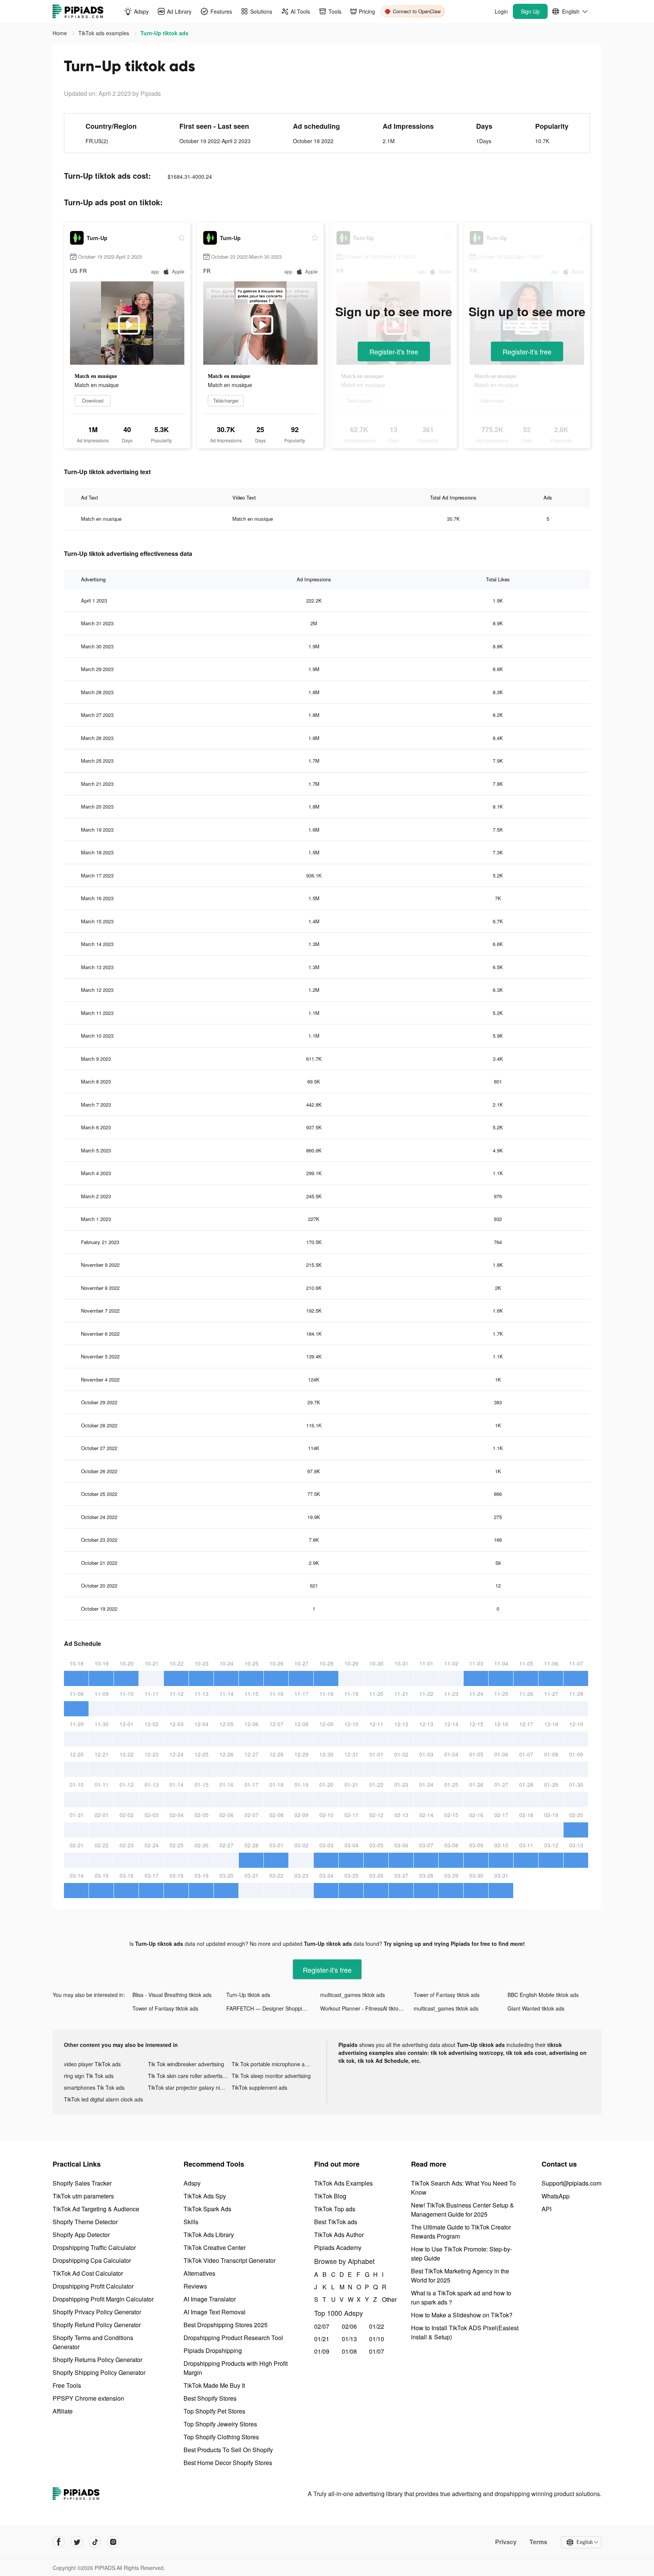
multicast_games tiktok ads (353, 1995)
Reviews (195, 2286)
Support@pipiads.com (571, 2183)
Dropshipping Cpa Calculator (92, 2260)
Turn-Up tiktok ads (248, 1995)
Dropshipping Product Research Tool (233, 2338)
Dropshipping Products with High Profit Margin (236, 2368)
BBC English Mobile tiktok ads (543, 1995)
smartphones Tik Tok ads (94, 2087)
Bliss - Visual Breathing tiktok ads (172, 1995)
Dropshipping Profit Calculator (93, 2286)
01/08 (349, 2351)
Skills (191, 2222)
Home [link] (61, 33)
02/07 (322, 2326)
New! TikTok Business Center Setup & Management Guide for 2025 (462, 2210)
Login (501, 11)
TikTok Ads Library (209, 2235)
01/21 (322, 2339)
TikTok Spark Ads (207, 2209)
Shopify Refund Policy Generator (97, 2325)
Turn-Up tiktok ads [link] (164, 33)
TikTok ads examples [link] (104, 33)
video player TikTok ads (92, 2064)
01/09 (322, 2351)
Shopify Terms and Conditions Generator (93, 2342)
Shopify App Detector (81, 2235)
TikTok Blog (330, 2196)
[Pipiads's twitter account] (77, 2542)
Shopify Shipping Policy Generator (99, 2372)
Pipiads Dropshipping (213, 2350)
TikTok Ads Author (339, 2235)
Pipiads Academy (338, 2247)
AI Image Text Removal (215, 2312)
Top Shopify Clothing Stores (221, 2437)
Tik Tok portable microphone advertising (274, 2064)
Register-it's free (394, 351)
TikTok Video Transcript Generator (230, 2260)
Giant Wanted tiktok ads (536, 2008)
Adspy (192, 2183)
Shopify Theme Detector (85, 2222)
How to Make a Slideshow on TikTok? (462, 2315)
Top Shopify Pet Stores (214, 2411)
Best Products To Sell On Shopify (228, 2450)
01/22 (377, 2326)
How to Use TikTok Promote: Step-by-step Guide (462, 2254)
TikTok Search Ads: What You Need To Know (463, 2188)
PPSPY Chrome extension (88, 2398)
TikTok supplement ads (259, 2087)
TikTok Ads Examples (343, 2183)
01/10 (377, 2339)
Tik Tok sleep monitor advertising (271, 2076)
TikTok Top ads (335, 2209)
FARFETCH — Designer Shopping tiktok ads (273, 2008)
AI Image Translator (210, 2299)
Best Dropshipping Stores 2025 (226, 2325)
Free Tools (67, 2385)
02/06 (349, 2326)
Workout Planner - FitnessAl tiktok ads (366, 2008)
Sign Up (530, 11)
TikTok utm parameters (83, 2196)
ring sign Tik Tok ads (89, 2076)
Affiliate (63, 2411)
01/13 (349, 2339)
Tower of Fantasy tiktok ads (447, 1995)
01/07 (377, 2351)
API (547, 2209)
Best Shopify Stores (210, 2398)
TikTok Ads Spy (205, 2196)
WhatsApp (556, 2196)
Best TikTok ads (336, 2222)
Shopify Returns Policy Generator (97, 2360)
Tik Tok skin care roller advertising (189, 2076)
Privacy (506, 2542)
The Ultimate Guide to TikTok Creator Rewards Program (461, 2232)
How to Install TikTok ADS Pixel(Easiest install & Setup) (465, 2332)
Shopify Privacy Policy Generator (97, 2312)
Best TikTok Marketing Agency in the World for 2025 (460, 2275)
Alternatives (199, 2273)
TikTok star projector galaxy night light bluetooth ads (190, 2087)
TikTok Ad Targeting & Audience (96, 2209)
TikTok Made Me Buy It (214, 2385)
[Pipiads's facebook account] (59, 2542)
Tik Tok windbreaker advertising (186, 2064)
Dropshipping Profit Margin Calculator (103, 2299)
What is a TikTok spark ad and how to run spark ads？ (461, 2297)
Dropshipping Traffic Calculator (94, 2247)
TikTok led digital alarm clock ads (104, 2099)
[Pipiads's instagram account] (113, 2542)
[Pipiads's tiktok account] (95, 2542)
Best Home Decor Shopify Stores (228, 2463)
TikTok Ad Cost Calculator (88, 2273)
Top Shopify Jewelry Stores (220, 2424)
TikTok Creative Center (215, 2247)
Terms (538, 2542)
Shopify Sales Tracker (82, 2183)
